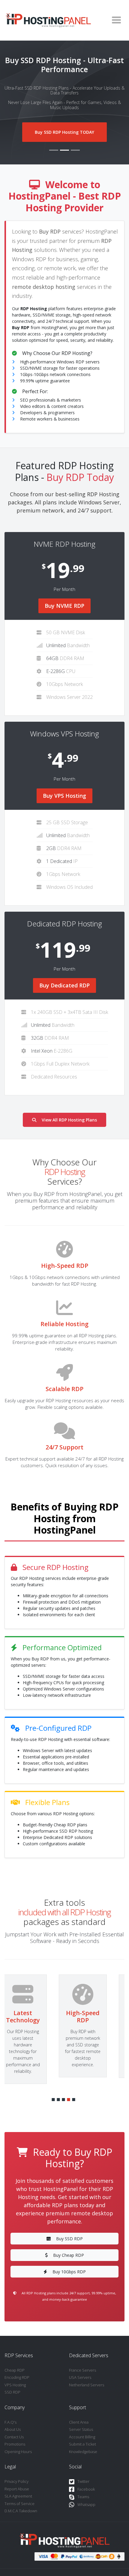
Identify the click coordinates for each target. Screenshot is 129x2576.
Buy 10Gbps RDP (69, 2272)
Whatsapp (86, 2504)
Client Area (79, 2422)
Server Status (81, 2429)
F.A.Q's (10, 2422)
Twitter (83, 2481)
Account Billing (82, 2437)
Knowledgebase (83, 2452)
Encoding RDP (17, 2377)
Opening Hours (18, 2452)
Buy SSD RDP (69, 2239)
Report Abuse (17, 2489)
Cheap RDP (15, 2370)
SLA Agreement (18, 2496)
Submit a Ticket (82, 2444)
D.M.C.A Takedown (21, 2511)
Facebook (86, 2489)
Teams (83, 2497)
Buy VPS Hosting (64, 796)
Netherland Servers (87, 2385)
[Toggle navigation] (116, 20)
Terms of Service (19, 2504)
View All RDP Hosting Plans (69, 1120)
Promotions (15, 2444)
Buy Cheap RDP (69, 2255)
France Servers (82, 2370)
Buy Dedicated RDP (64, 985)
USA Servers (80, 2377)
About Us (13, 2429)
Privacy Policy (16, 2481)
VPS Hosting (15, 2385)
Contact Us (14, 2437)
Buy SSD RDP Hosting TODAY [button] (57, 132)
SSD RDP (12, 2392)
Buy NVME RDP (64, 606)
